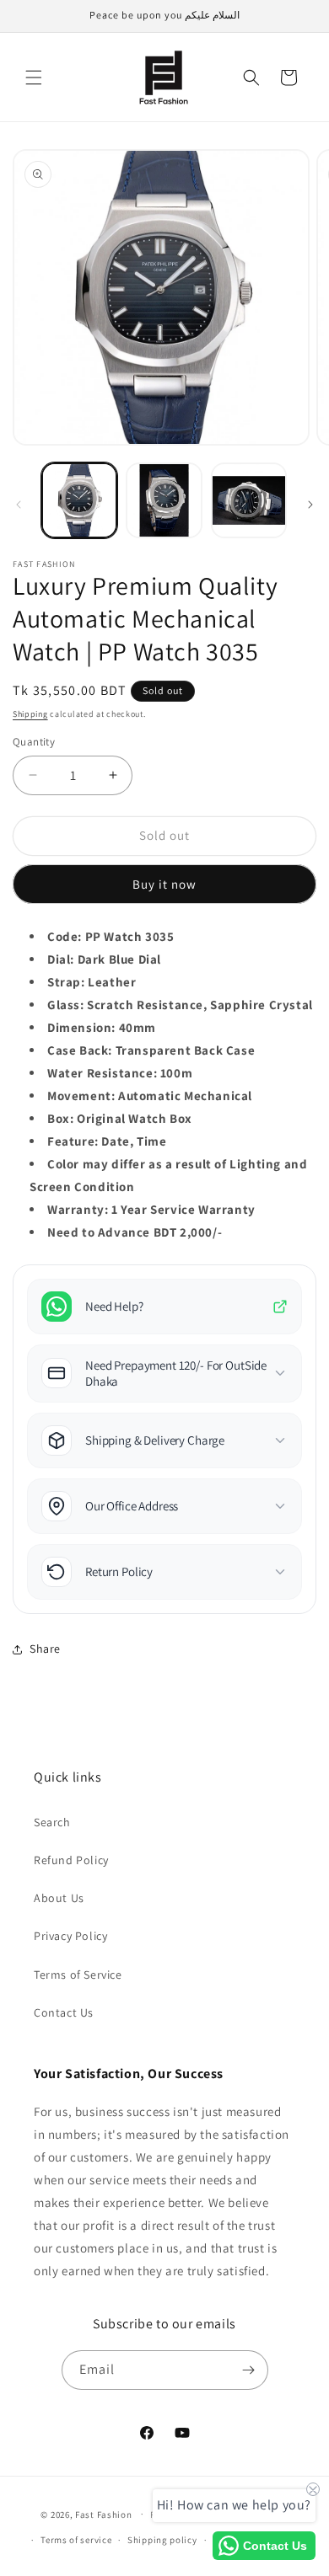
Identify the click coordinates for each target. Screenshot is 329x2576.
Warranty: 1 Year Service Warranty (151, 1209)
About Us (59, 1898)
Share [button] (45, 1649)
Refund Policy (71, 1860)
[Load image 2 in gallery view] (164, 500)
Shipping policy (162, 2540)
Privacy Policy (70, 1936)
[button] (34, 77)
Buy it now (164, 884)
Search (52, 1822)
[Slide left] (19, 505)
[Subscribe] (249, 2370)
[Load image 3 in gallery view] (249, 500)
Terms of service (76, 2540)
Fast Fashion (103, 2514)
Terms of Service (78, 1975)
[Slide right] (310, 505)
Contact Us (64, 2012)
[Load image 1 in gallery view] (79, 500)
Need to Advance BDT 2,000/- (135, 1232)
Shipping (30, 714)
